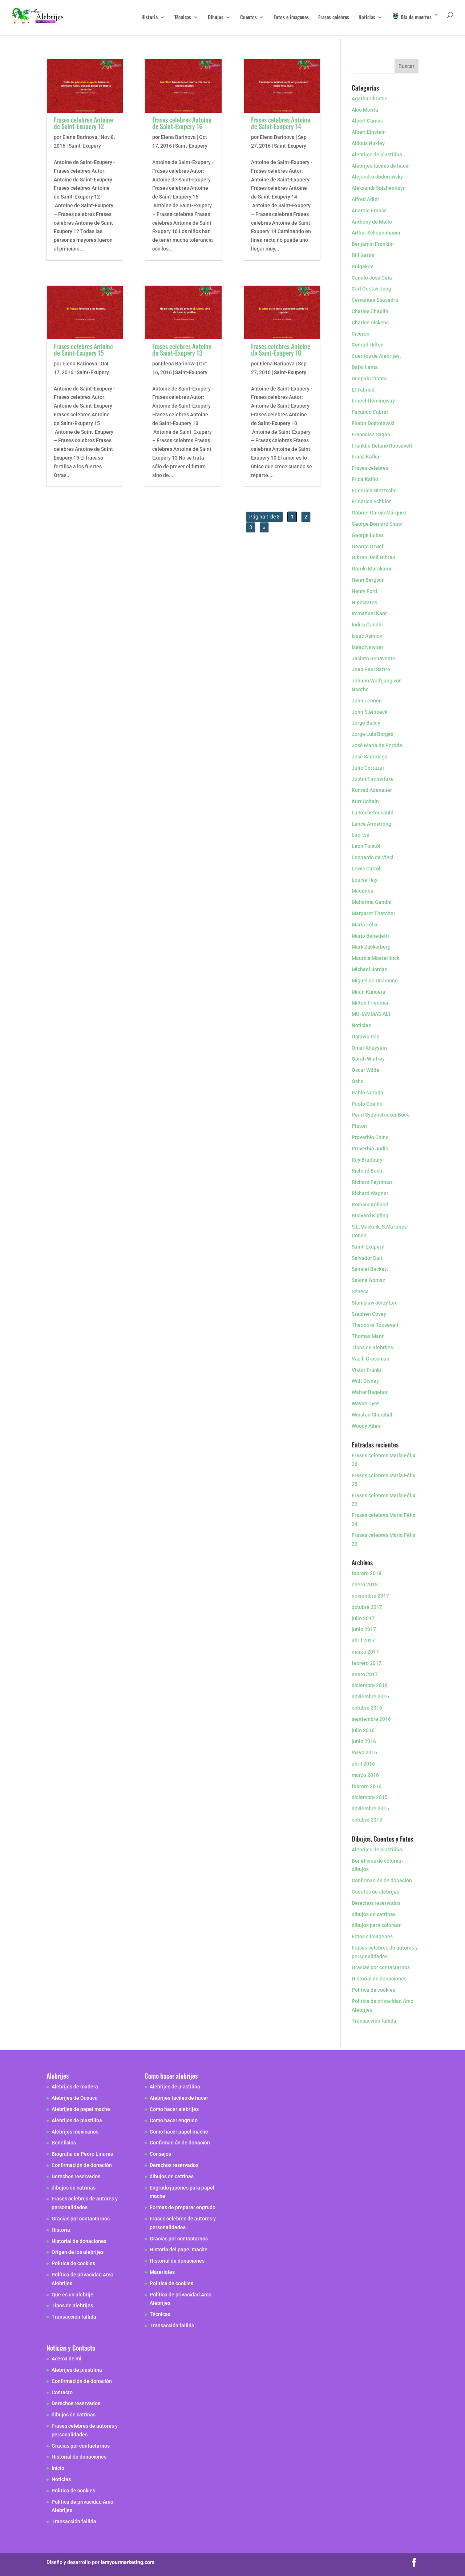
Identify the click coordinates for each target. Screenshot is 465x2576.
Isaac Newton (367, 647)
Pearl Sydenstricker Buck (380, 1115)
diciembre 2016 (370, 1685)
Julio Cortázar (368, 768)
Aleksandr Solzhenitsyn (379, 188)
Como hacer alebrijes (174, 2109)
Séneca (360, 1291)
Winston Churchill (372, 1415)
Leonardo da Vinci (373, 857)
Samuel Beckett (370, 1269)
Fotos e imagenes (291, 18)
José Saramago (370, 757)
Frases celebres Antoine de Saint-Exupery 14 (281, 123)
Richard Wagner (370, 1193)
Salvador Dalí (367, 1258)
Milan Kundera (369, 992)
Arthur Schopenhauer (376, 233)
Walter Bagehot (370, 1392)
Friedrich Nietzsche (374, 490)
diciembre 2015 (370, 1797)
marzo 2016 (365, 1775)
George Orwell (368, 546)
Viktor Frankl (366, 1370)
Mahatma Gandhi (372, 902)
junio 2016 (364, 1741)
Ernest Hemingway (373, 401)
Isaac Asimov (367, 636)
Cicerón (361, 334)
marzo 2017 (365, 1652)
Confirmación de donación (382, 1880)
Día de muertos (415, 17)
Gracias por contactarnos (381, 1967)
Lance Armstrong (371, 824)
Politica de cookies (373, 1990)
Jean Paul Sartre (371, 669)
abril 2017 (363, 1640)
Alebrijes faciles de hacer (381, 166)
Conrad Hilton (368, 345)
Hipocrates (364, 602)
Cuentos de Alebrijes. (376, 356)
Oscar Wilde (365, 1070)
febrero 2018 (367, 1573)
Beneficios (64, 2143)
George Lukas (368, 535)
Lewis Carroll (367, 869)
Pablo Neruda (367, 1093)
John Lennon (367, 701)
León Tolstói (366, 846)
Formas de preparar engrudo (183, 2207)
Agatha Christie (370, 99)
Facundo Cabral (370, 412)
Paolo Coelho (367, 1104)
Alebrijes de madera (75, 2087)
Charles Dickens (370, 322)
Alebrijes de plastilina (377, 155)
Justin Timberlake (373, 779)
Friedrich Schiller (371, 501)
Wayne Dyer (365, 1403)
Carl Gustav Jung (371, 289)
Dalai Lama (365, 367)
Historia (149, 18)
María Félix (365, 925)
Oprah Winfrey (368, 1059)
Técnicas (183, 18)
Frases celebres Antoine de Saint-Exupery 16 (182, 123)
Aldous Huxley (368, 143)
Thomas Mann (368, 1336)
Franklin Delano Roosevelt (382, 446)
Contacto (62, 2392)
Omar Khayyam (369, 1048)
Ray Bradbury (367, 1160)
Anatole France (369, 211)
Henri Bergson (368, 580)
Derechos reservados (376, 1903)
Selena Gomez (368, 1280)
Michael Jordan (370, 969)
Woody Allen (366, 1426)
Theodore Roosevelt (375, 1325)
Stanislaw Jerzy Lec (375, 1303)
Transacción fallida (374, 2021)
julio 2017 (363, 1618)
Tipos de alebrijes (372, 1347)
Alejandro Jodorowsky (377, 177)
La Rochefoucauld (373, 813)
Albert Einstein (369, 132)
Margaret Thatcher (373, 913)
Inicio (58, 2468)
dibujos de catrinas (374, 1914)
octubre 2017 (367, 1607)
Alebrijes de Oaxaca (75, 2098)
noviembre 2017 (370, 1596)
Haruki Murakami (371, 569)
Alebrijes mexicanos (75, 2132)
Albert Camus (367, 121)
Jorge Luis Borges (373, 734)
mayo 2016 (364, 1752)
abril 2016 (363, 1764)
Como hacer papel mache (179, 2132)
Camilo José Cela (372, 278)
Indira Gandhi (367, 625)
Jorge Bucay (366, 723)
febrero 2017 (367, 1663)
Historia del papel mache (179, 2250)
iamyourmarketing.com (128, 2563)
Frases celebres (334, 18)
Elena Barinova (80, 137)
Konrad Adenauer (372, 790)
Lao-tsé (361, 835)
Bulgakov (362, 267)
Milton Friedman (371, 1003)
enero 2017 (365, 1674)
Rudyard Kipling (370, 1215)
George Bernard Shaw (377, 524)
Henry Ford (364, 591)
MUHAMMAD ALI (371, 1014)
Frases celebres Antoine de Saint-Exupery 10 (281, 349)
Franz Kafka (365, 457)
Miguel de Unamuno (375, 981)
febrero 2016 (367, 1786)
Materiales (162, 2272)
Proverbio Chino (370, 1137)
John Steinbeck (369, 712)
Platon (359, 1126)
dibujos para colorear (376, 1925)
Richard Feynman (372, 1182)
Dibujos (216, 18)
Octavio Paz (365, 1037)
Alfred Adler (365, 199)
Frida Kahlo (365, 479)
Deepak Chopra (369, 378)
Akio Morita (365, 110)
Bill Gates (363, 255)
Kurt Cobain (365, 801)
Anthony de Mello (372, 222)
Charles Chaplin (370, 311)
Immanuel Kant (369, 613)
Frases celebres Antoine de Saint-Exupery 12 (83, 123)
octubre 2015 (367, 1820)
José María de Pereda (377, 745)
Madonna (363, 891)
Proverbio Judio (370, 1149)
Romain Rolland (370, 1205)
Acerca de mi (66, 2359)
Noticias (367, 18)
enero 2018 (365, 1585)
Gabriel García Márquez (379, 513)
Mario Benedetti (370, 936)
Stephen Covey (369, 1314)
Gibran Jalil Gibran (373, 557)
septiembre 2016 (371, 1719)
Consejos (160, 2154)
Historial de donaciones (379, 1979)
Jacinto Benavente (373, 658)
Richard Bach (367, 1171)
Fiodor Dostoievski (373, 423)
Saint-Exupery (85, 146)
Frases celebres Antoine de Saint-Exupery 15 (83, 349)
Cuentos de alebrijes (375, 1892)
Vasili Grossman (371, 1359)
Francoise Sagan (371, 434)
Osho (358, 1081)
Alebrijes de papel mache (81, 2109)
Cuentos (248, 18)
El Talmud (363, 390)
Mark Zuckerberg (371, 947)
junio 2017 (364, 1629)
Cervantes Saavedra (375, 300)
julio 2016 (363, 1730)
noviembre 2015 (370, 1808)
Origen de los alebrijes (78, 2252)
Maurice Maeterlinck (375, 958)
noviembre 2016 (370, 1696)
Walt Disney (365, 1381)
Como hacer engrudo (174, 2120)
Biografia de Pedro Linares (82, 2154)
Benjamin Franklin (373, 244)
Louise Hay (365, 880)
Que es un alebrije (72, 2295)
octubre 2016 (367, 1708)
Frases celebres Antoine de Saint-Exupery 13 (182, 349)
